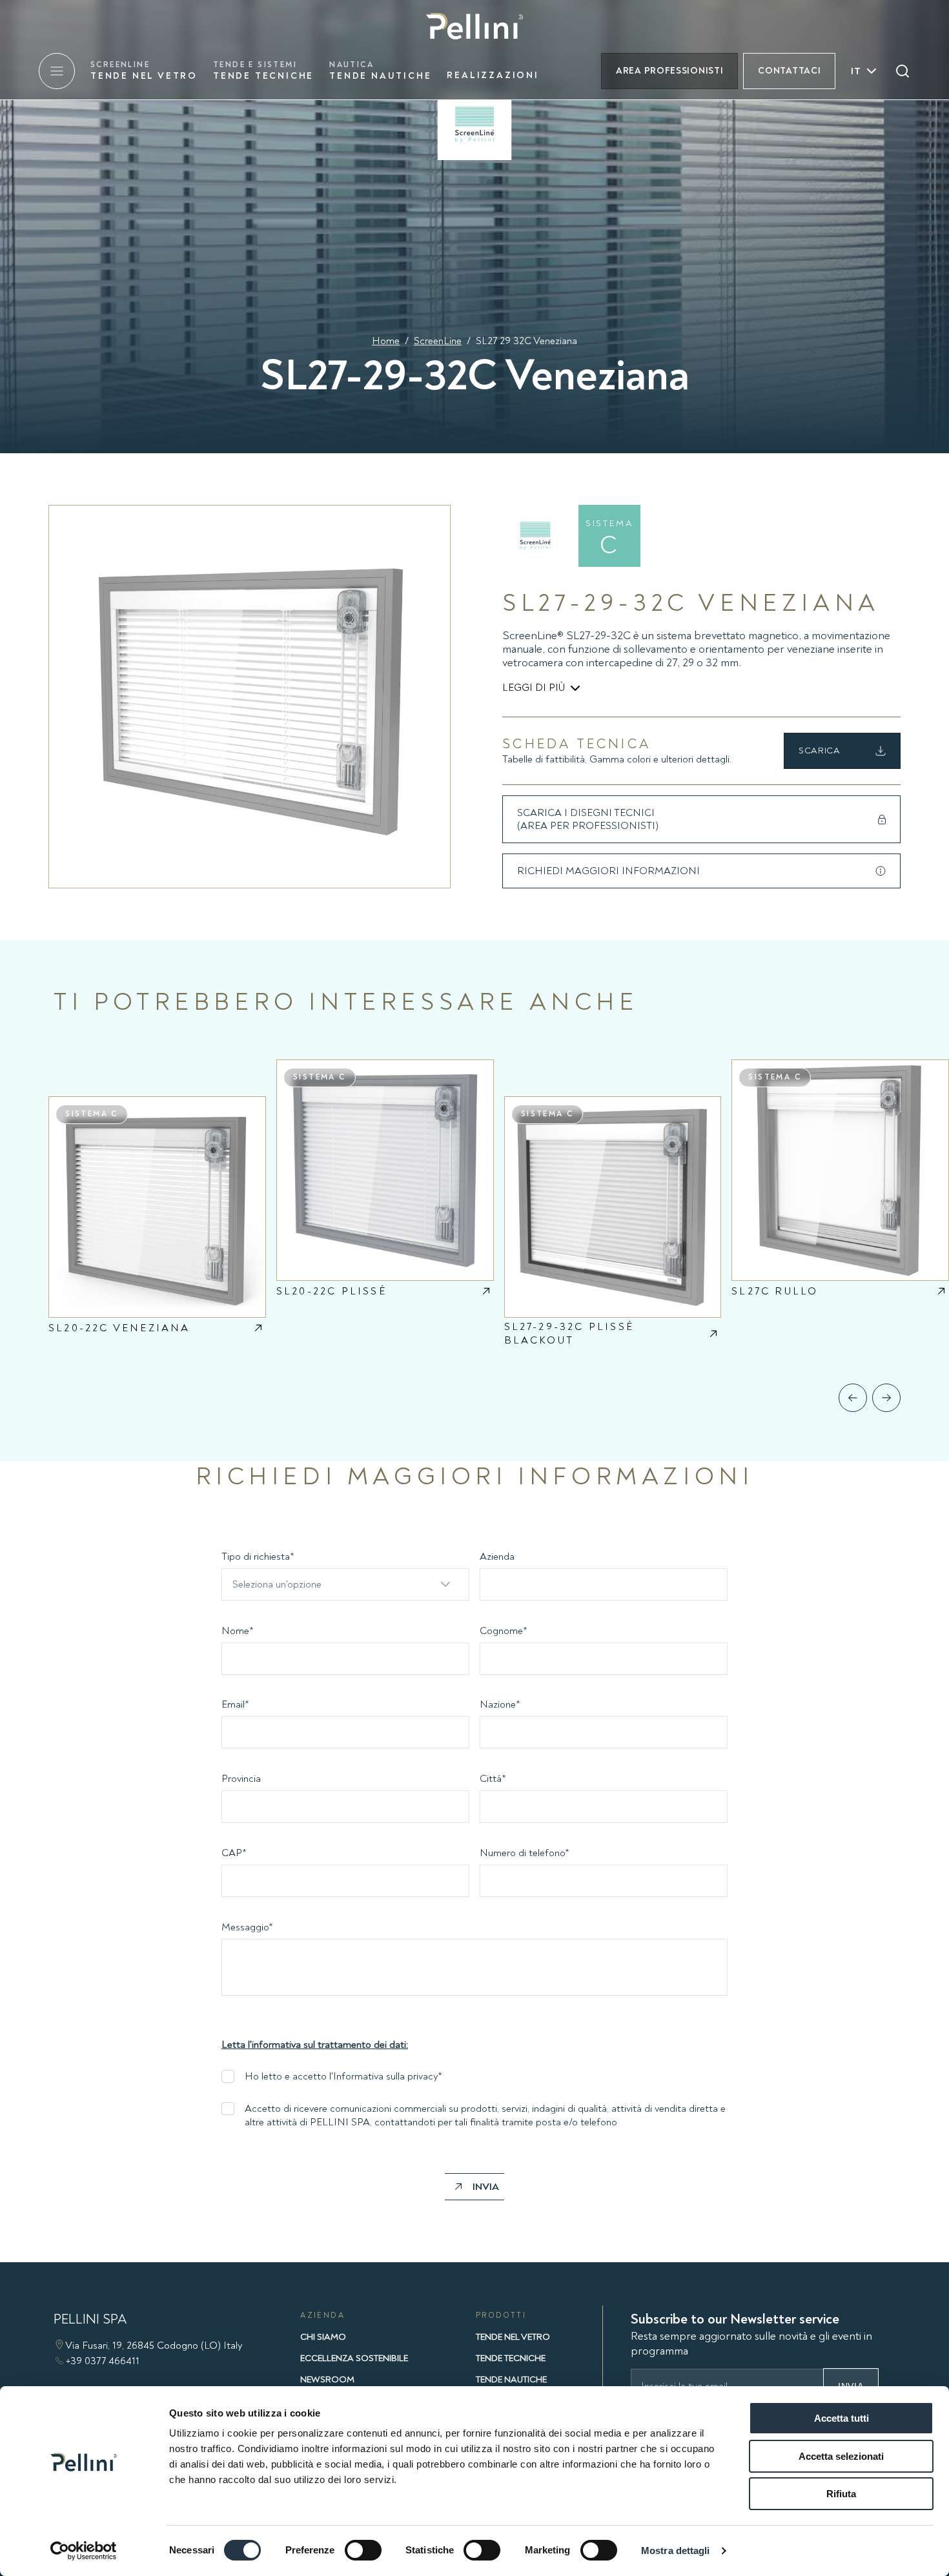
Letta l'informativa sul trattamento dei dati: (315, 2045)
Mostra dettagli (676, 2550)
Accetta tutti (842, 2418)
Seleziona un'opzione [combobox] (277, 1584)
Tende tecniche (263, 71)
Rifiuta (841, 2494)
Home (386, 341)
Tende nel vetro (144, 71)
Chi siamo (323, 2337)
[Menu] (57, 71)
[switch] (363, 2550)
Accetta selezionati (841, 2456)
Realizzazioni (493, 75)
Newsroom (327, 2379)
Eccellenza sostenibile (354, 2358)
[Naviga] (853, 1398)
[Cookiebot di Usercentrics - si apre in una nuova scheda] (84, 2551)
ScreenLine (438, 341)
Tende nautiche (380, 71)
